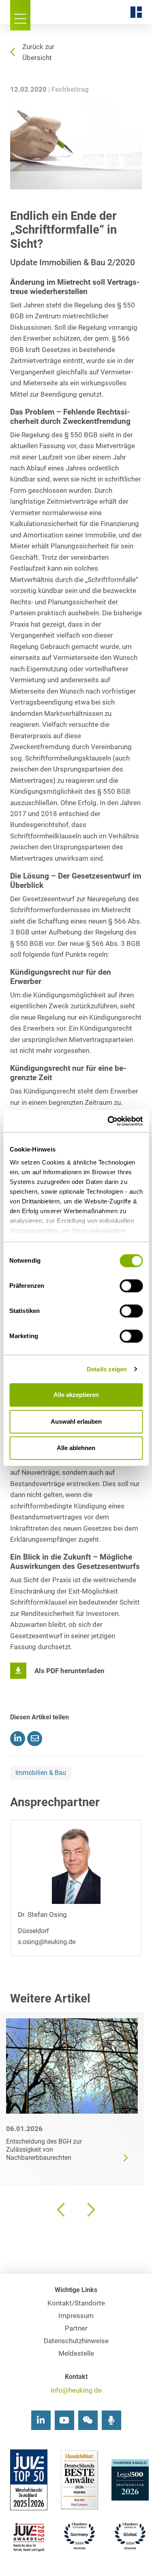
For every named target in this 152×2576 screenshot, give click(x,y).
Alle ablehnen (76, 1448)
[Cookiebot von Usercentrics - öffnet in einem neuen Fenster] (108, 1121)
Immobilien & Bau (41, 1773)
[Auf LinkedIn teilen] (18, 1739)
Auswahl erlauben (76, 1421)
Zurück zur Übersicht (38, 52)
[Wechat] (88, 2420)
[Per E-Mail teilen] (35, 1739)
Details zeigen (107, 1369)
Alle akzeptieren (76, 1395)
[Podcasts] (111, 2420)
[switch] (131, 1286)
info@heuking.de (76, 2390)
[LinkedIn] (41, 2420)
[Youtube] (64, 2420)
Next (90, 2210)
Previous (62, 2210)
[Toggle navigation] (20, 15)
